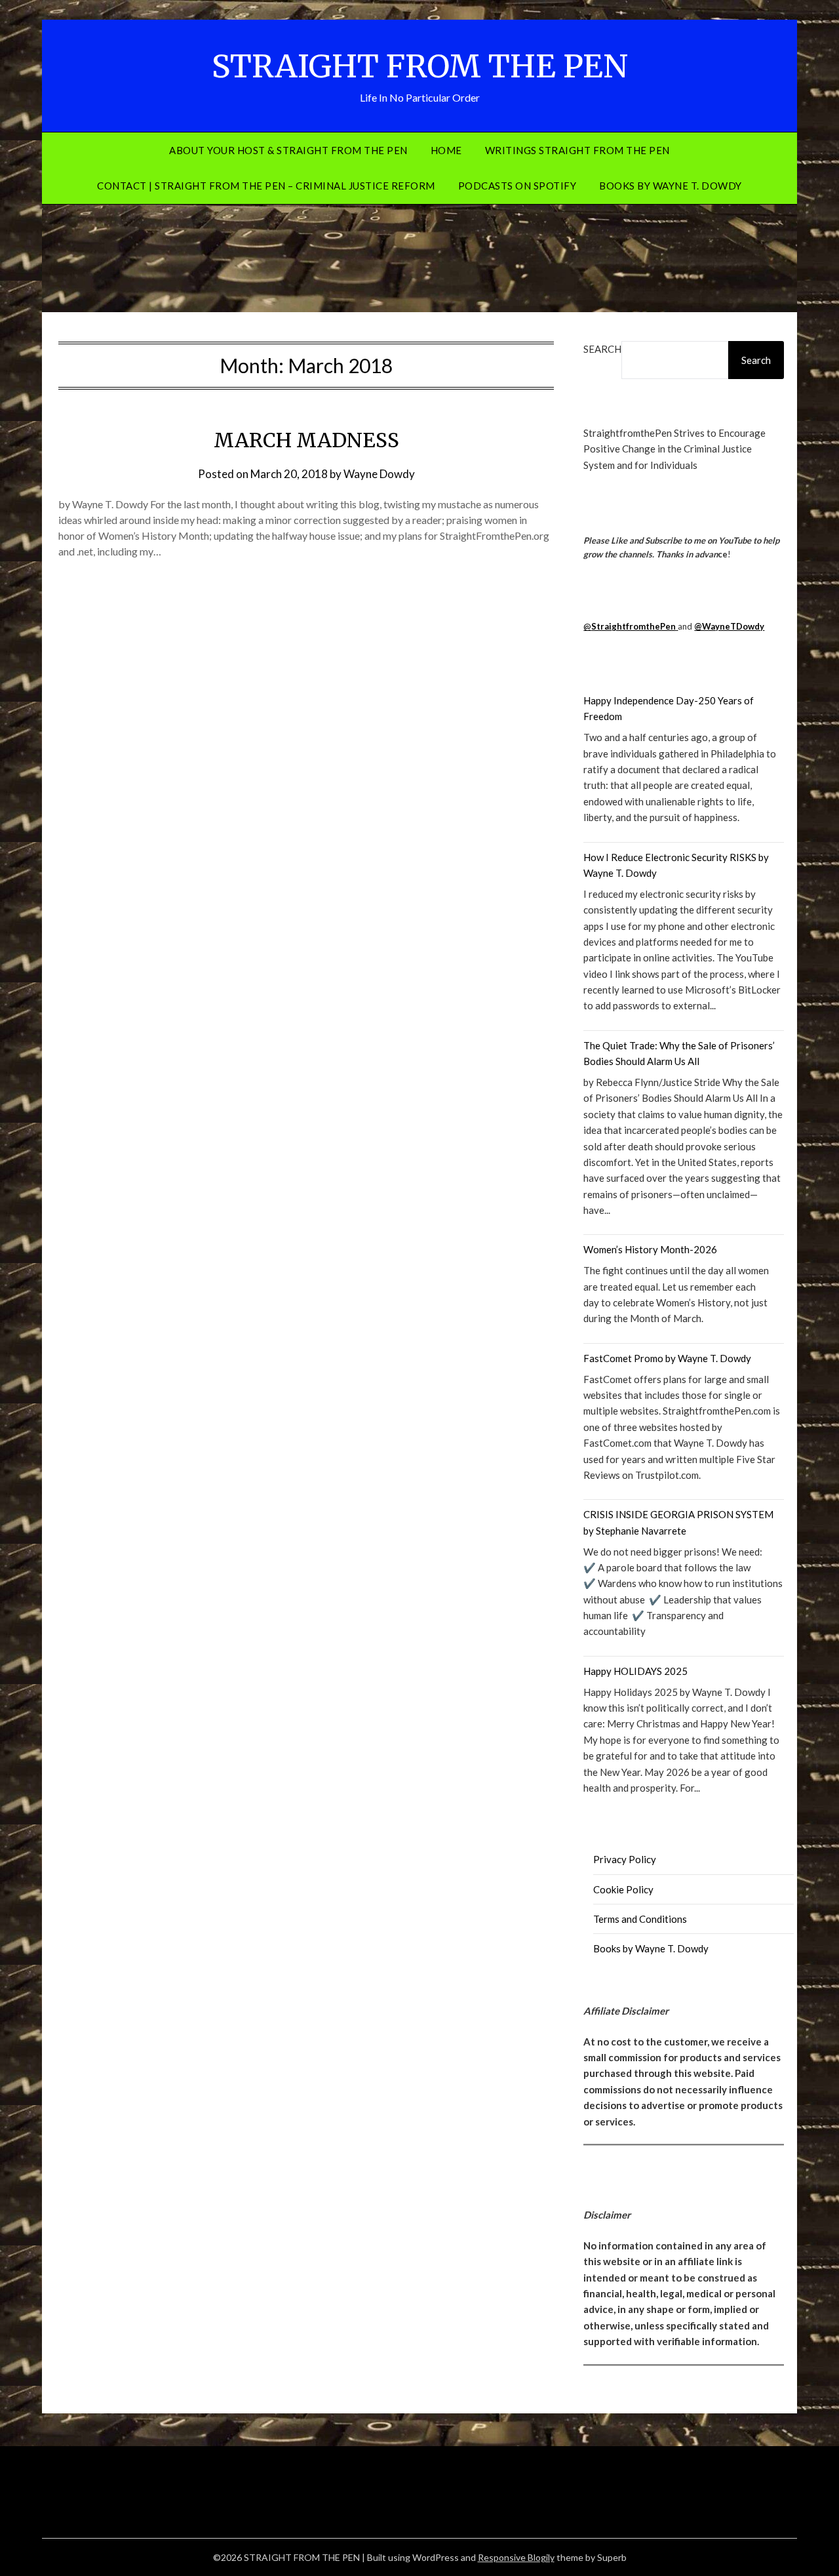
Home (446, 150)
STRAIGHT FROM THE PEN (420, 66)
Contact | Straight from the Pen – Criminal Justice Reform (266, 186)
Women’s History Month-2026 (650, 1249)
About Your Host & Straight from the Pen (288, 150)
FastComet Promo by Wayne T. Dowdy (667, 1358)
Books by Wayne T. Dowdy (671, 186)
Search (602, 349)
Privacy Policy (625, 1859)
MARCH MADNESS (306, 440)
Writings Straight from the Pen (577, 150)
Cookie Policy (623, 1889)
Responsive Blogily (516, 2557)
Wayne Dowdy (379, 474)
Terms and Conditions (640, 1919)
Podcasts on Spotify (517, 186)
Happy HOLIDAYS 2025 (635, 1671)
